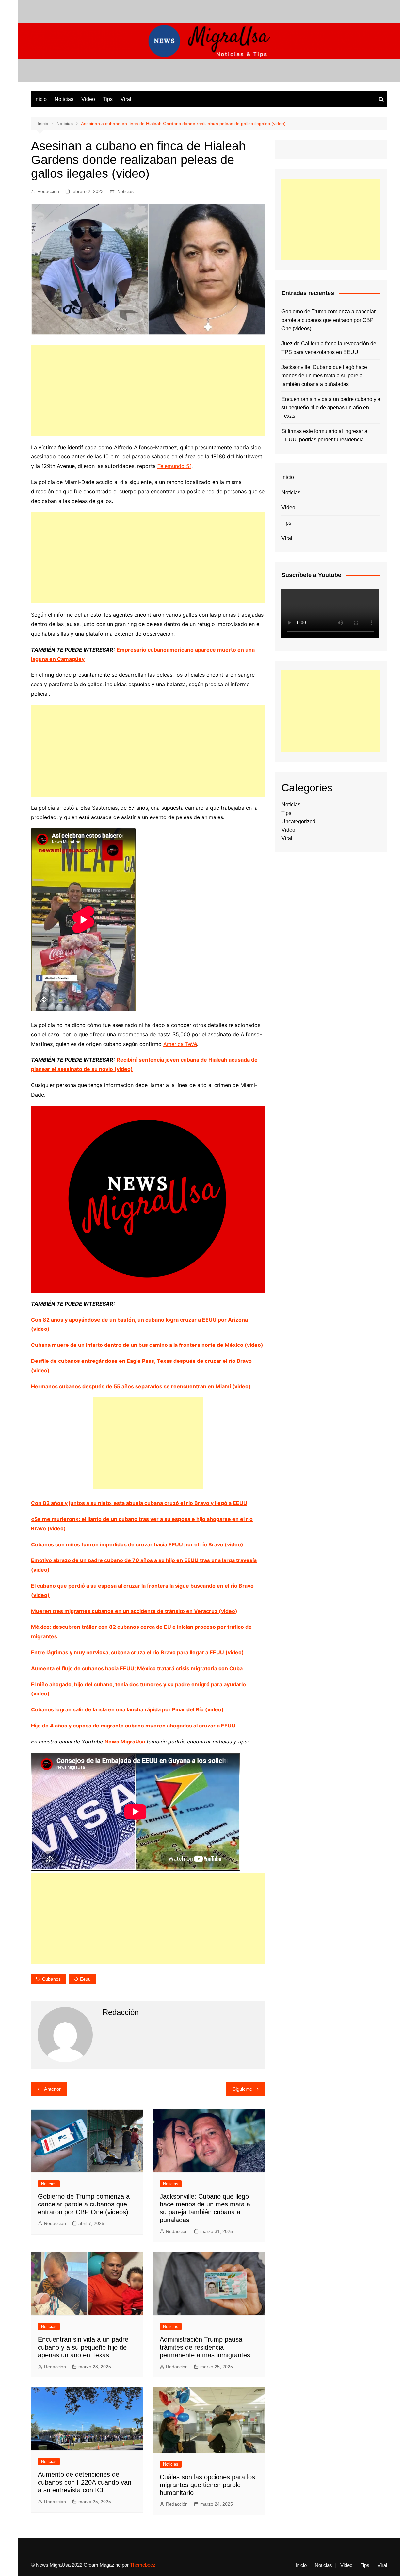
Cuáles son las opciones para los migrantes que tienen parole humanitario (207, 2485)
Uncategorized (298, 822)
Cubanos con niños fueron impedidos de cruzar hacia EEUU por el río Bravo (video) (137, 1544)
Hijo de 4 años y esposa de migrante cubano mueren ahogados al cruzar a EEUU (133, 1726)
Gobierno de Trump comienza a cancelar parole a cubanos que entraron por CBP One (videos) (84, 2204)
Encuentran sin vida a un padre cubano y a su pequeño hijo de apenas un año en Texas (83, 2347)
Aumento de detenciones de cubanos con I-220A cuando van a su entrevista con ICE (85, 2482)
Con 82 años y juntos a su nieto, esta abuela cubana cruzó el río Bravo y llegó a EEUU (139, 1503)
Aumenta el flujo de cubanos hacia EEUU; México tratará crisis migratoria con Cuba (137, 1668)
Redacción (48, 191)
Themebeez (143, 2565)
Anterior (52, 2089)
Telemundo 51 (174, 466)
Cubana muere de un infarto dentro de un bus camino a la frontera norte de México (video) (147, 1345)
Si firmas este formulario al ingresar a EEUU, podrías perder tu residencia (324, 435)
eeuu (85, 1979)
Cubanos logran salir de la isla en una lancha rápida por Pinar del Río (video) (127, 1709)
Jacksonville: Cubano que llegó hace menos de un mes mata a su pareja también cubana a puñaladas (324, 375)
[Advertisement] (148, 390)
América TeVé (180, 1044)
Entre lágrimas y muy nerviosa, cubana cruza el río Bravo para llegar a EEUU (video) (137, 1652)
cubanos (51, 1979)
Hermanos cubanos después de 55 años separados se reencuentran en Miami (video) (141, 1386)
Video (88, 99)
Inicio (40, 99)
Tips (108, 99)
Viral (126, 99)
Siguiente (242, 2089)
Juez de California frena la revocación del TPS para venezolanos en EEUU (330, 348)
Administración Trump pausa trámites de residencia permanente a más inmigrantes (205, 2347)
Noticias (64, 99)
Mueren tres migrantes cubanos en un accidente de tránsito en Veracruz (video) (134, 1611)
